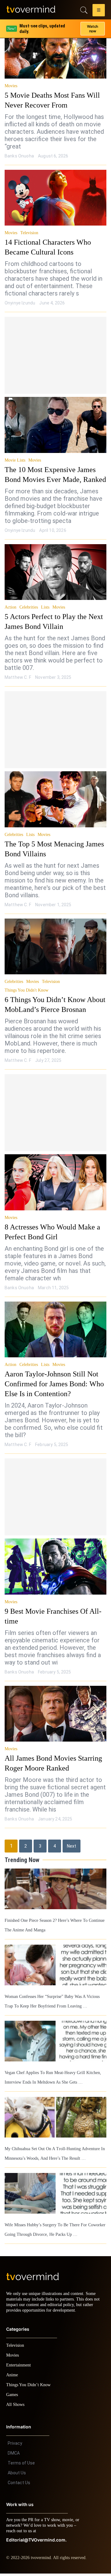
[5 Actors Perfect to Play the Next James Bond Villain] (55, 572)
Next (72, 1846)
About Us (17, 2475)
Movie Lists (15, 460)
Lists (47, 607)
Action (11, 607)
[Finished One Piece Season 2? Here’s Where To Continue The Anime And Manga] (55, 1889)
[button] (99, 11)
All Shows (16, 2407)
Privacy (15, 2446)
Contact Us (19, 2485)
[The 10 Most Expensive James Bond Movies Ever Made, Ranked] (55, 425)
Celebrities (30, 607)
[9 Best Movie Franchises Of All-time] (55, 1567)
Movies (11, 86)
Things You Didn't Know (26, 990)
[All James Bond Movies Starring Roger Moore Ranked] (55, 1714)
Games (13, 2397)
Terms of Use (21, 2465)
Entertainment (20, 2368)
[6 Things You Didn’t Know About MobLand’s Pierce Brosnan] (55, 947)
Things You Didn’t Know (30, 2387)
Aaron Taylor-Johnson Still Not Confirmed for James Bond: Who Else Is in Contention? (52, 1384)
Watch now (92, 26)
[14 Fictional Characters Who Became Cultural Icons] (55, 198)
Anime (12, 2377)
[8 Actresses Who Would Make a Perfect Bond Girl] (55, 1182)
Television (30, 233)
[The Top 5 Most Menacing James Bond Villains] (55, 799)
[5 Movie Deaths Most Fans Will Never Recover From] (55, 51)
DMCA (14, 2456)
